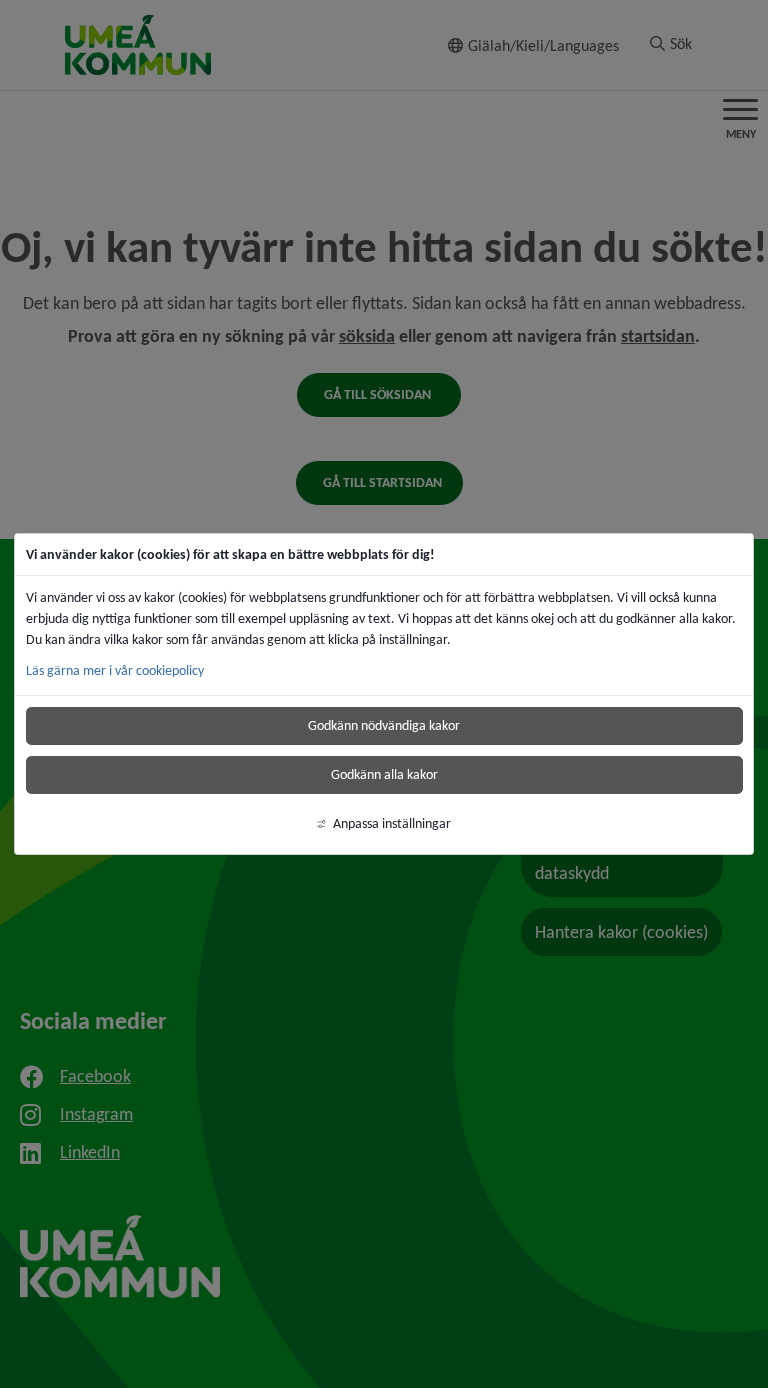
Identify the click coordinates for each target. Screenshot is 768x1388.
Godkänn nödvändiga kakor (384, 725)
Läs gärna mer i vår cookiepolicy (115, 670)
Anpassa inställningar (392, 823)
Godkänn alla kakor (384, 774)
